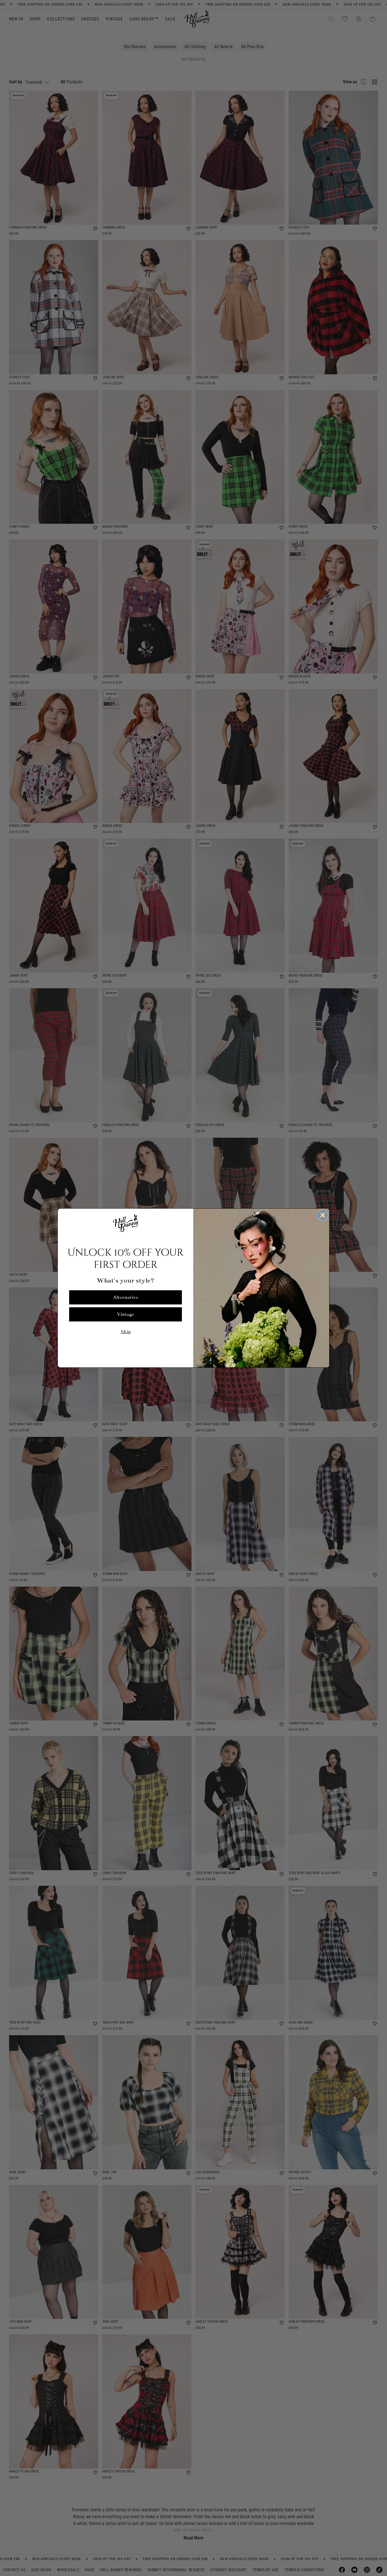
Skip (126, 1332)
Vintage (126, 1314)
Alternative (126, 1297)
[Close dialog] (323, 1215)
